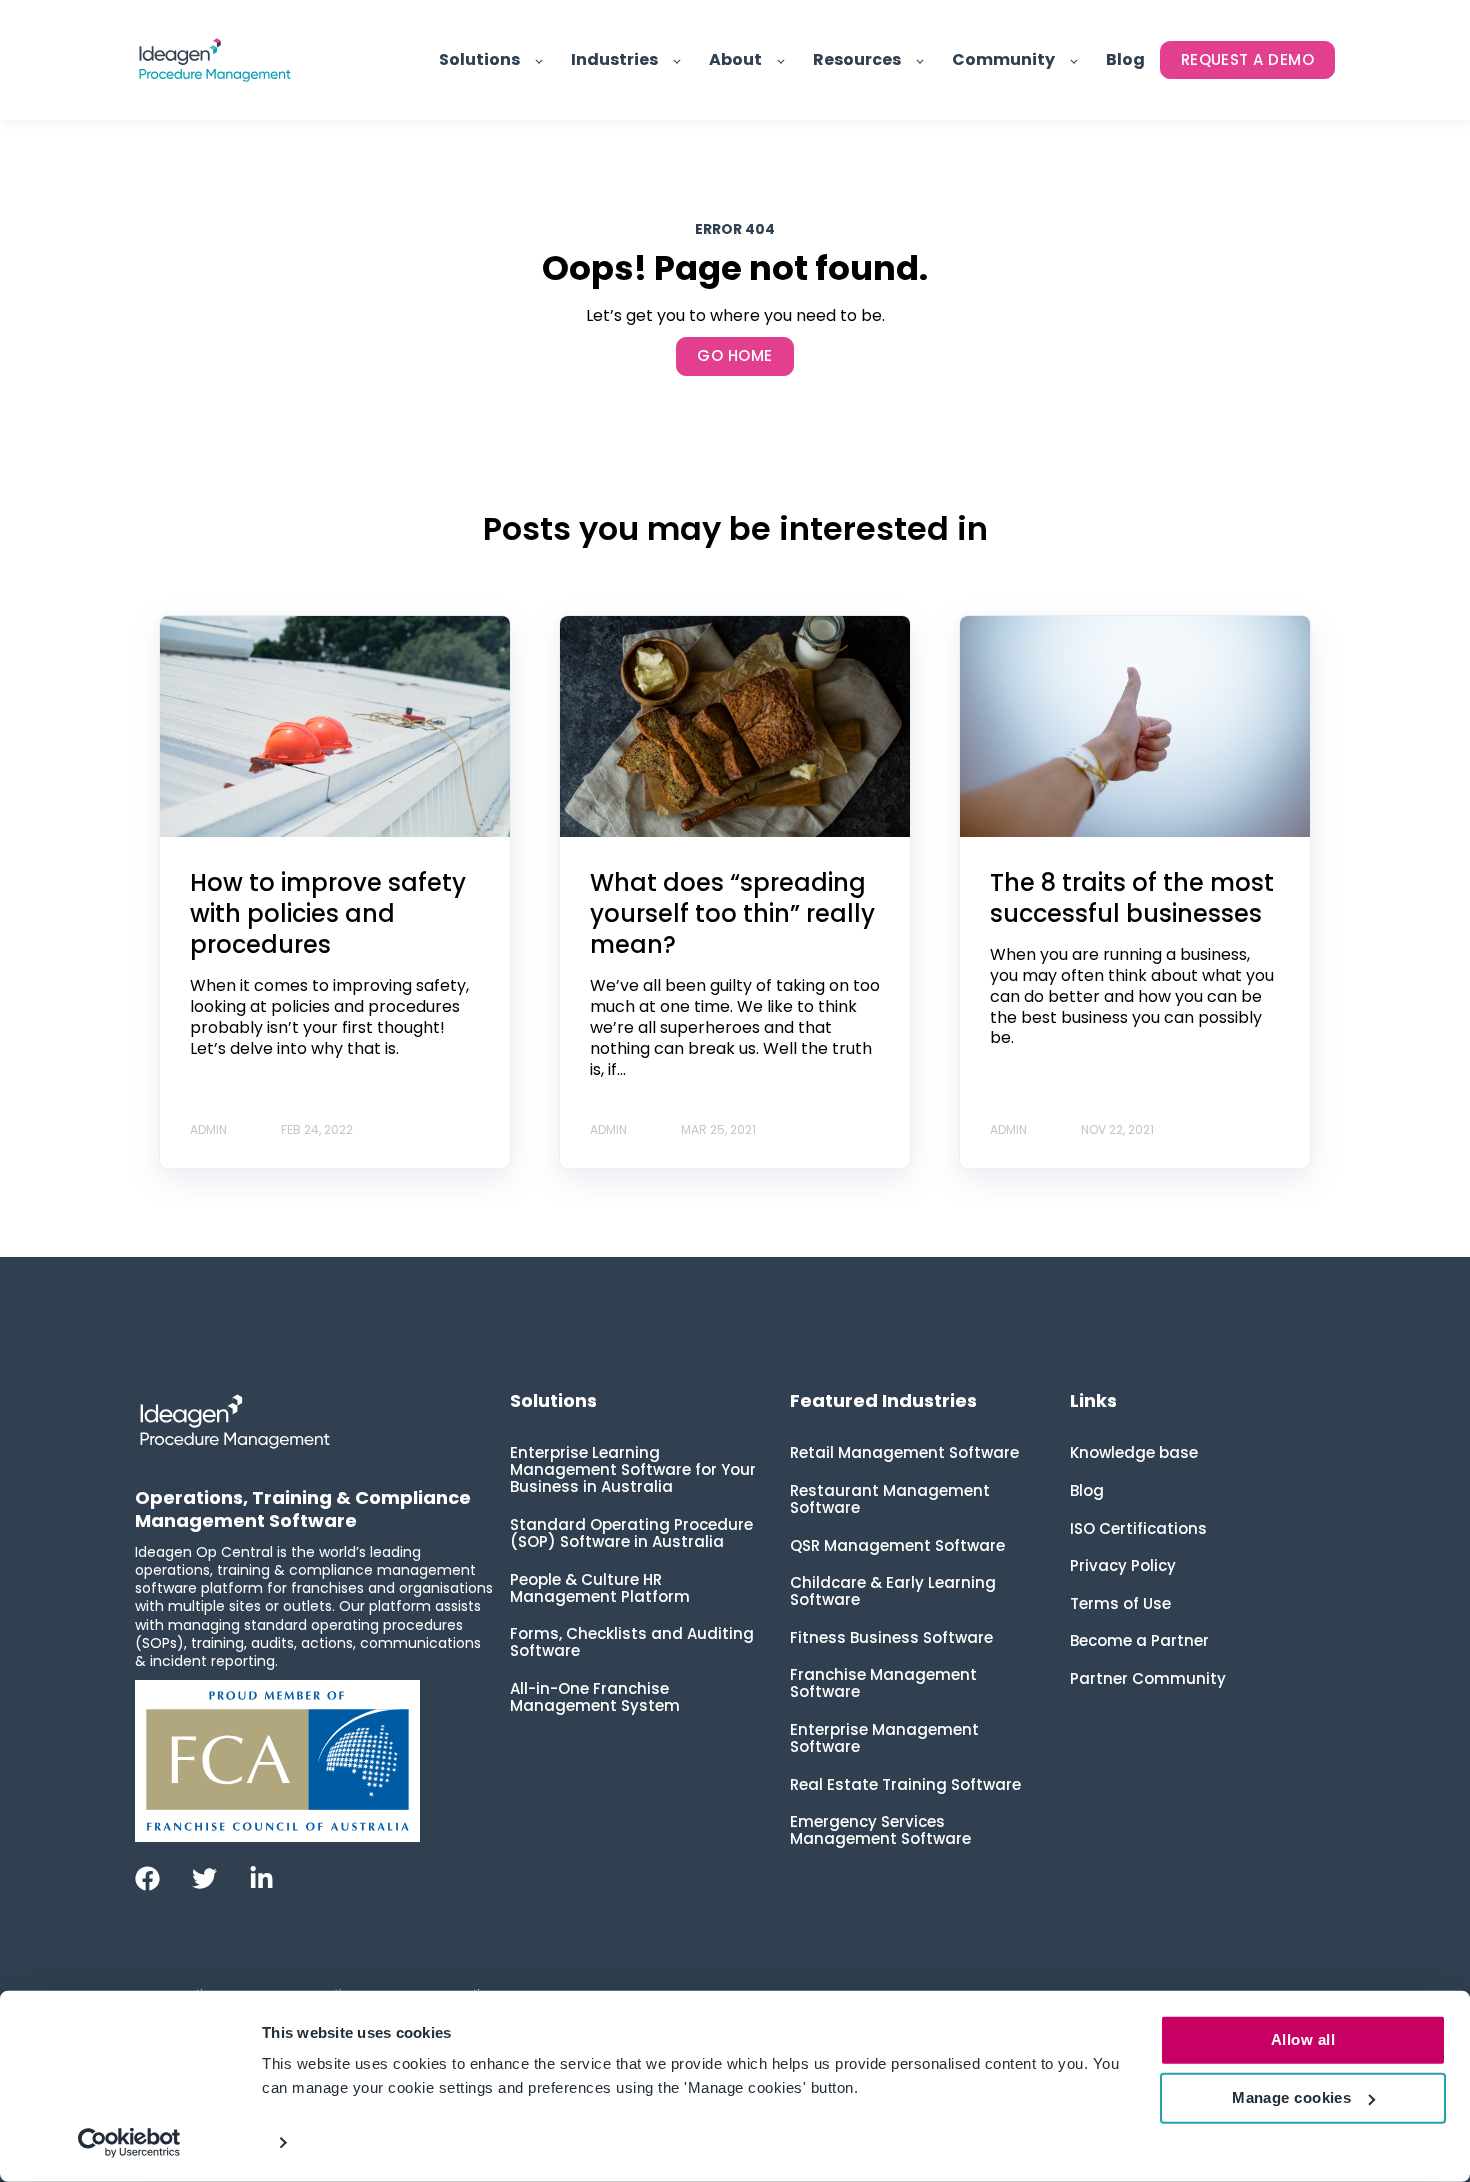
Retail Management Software (904, 1452)
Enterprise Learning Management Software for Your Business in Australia (633, 1469)
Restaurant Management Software (890, 1499)
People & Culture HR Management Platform (600, 1588)
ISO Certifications (1138, 1528)
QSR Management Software (897, 1545)
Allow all (1303, 2039)
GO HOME (734, 355)
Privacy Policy (1123, 1565)
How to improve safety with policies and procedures (328, 913)
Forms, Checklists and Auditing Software (632, 1642)
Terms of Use (1120, 1603)
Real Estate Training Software (905, 1784)
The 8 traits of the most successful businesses (1132, 898)
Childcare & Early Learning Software (893, 1591)
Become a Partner (1139, 1640)
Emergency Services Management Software (880, 1830)
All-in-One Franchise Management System (595, 1697)
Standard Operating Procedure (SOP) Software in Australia (631, 1533)
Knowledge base (1134, 1452)
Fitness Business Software (891, 1637)
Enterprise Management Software (884, 1738)
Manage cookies (1291, 2097)
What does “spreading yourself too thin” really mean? (732, 913)
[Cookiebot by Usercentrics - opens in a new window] (129, 2143)
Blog (1087, 1490)
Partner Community (1148, 1678)
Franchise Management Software (883, 1683)
